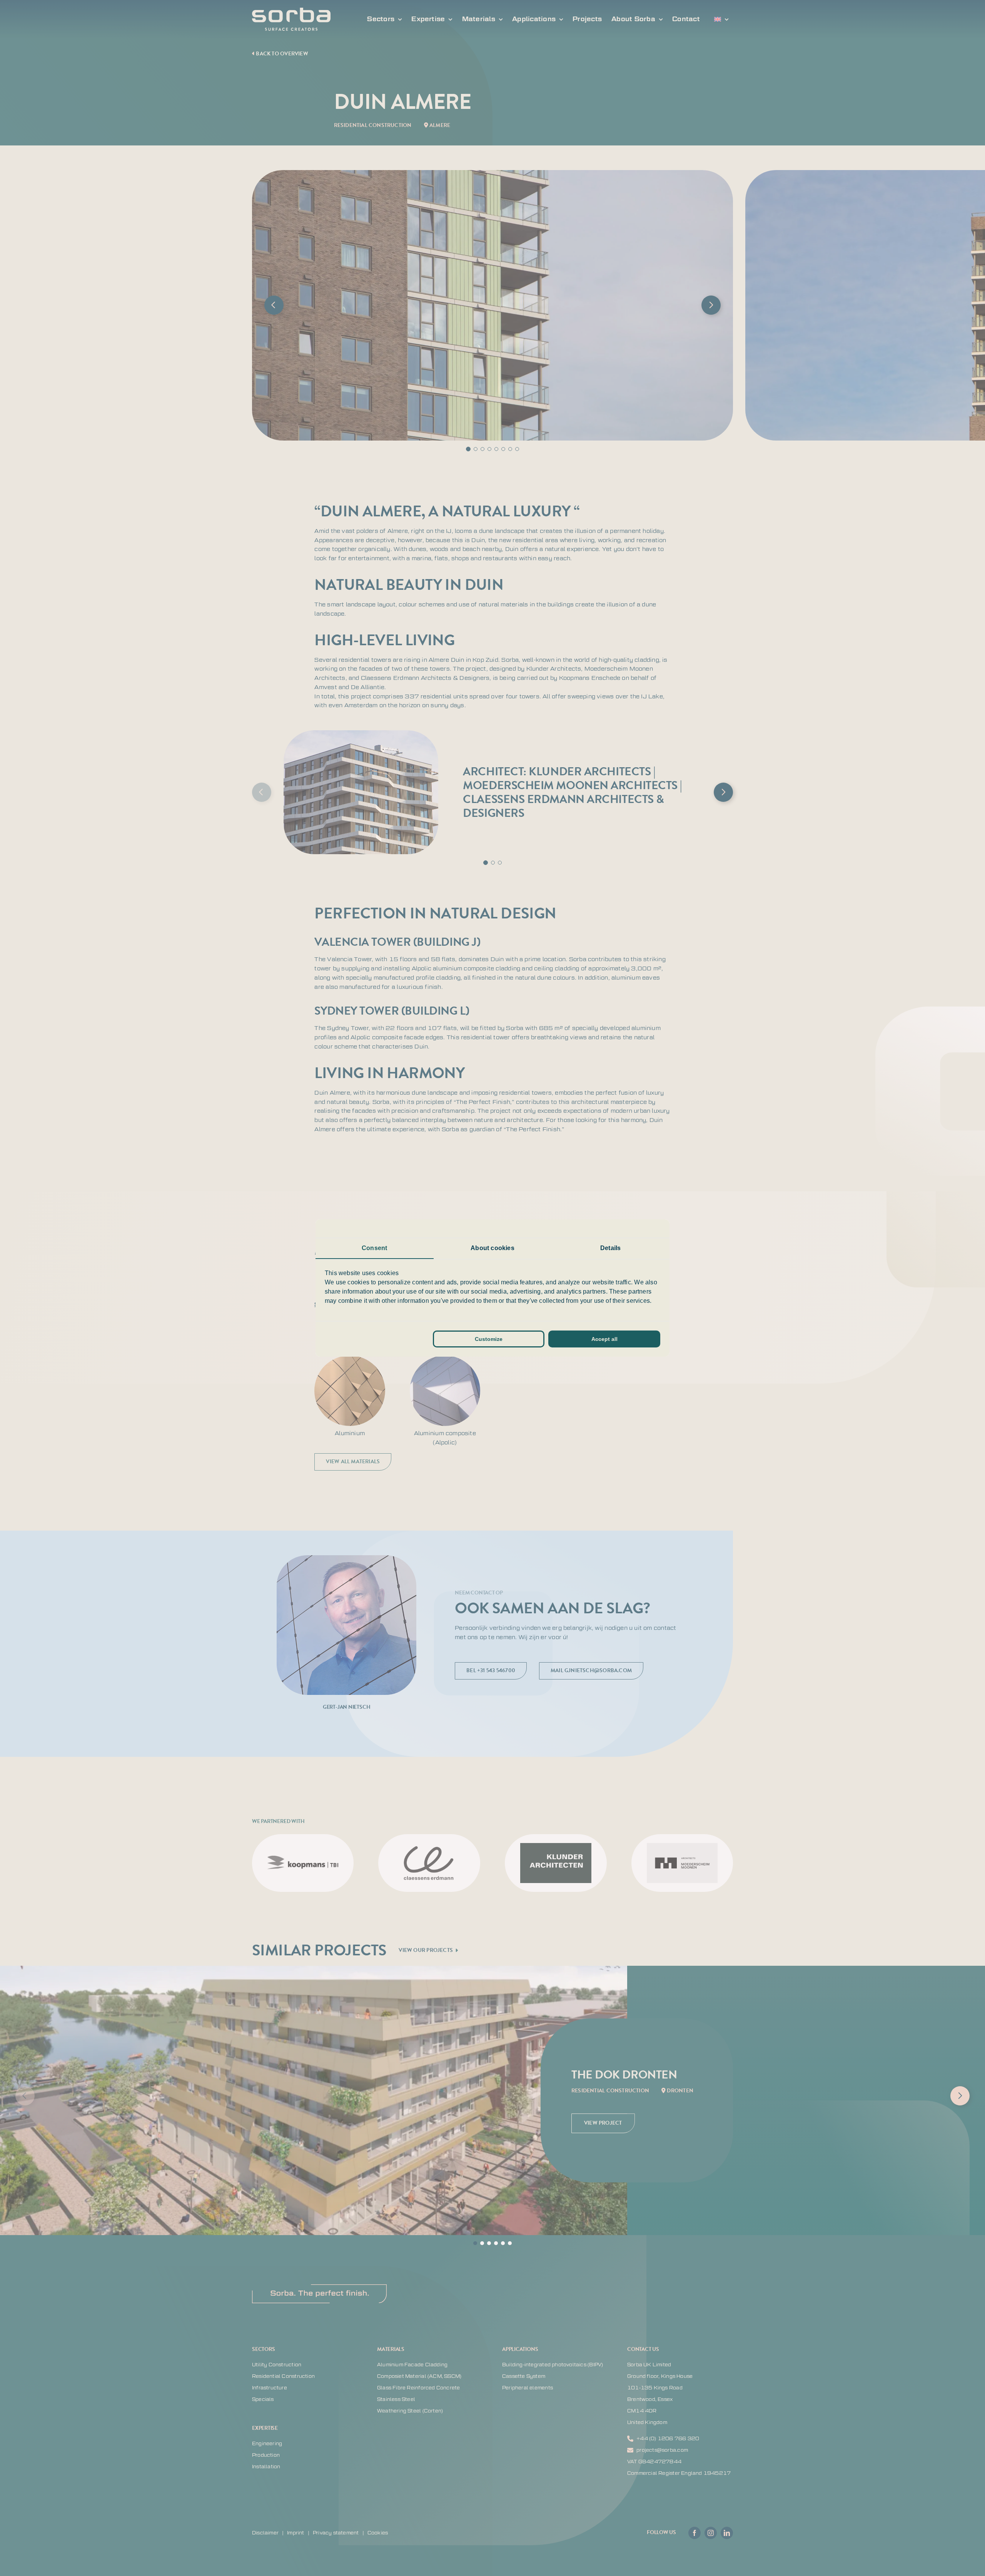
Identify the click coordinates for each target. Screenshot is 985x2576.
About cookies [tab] (492, 1248)
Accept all (604, 1339)
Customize (489, 1339)
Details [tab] (610, 1248)
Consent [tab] (374, 1248)
